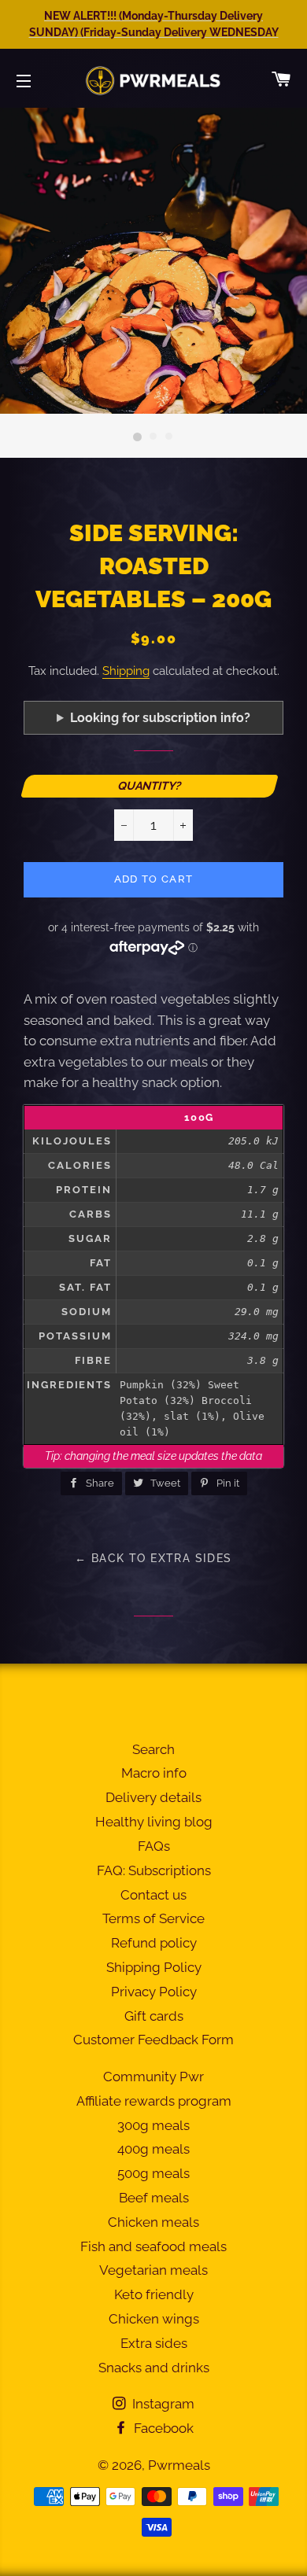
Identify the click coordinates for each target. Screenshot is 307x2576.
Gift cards (154, 2016)
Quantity (147, 785)
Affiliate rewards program (154, 2101)
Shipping (126, 671)
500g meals (153, 2173)
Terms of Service (153, 1918)
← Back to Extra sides (153, 1558)
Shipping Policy (154, 1967)
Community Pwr (153, 2077)
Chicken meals (153, 2222)
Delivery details (153, 1797)
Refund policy (154, 1943)
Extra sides (154, 2343)
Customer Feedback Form (153, 2040)
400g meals (153, 2149)
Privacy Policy (154, 1992)
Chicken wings (154, 2319)
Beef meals (154, 2198)
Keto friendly (154, 2294)
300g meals (153, 2125)
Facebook (162, 2428)
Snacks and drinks (154, 2368)
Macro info (154, 1773)
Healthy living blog (154, 1822)
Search (153, 1749)
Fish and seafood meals (153, 2246)
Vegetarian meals (153, 2270)
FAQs (154, 1846)
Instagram (162, 2404)
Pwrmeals (179, 2465)
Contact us (153, 1895)
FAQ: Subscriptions (154, 1870)
